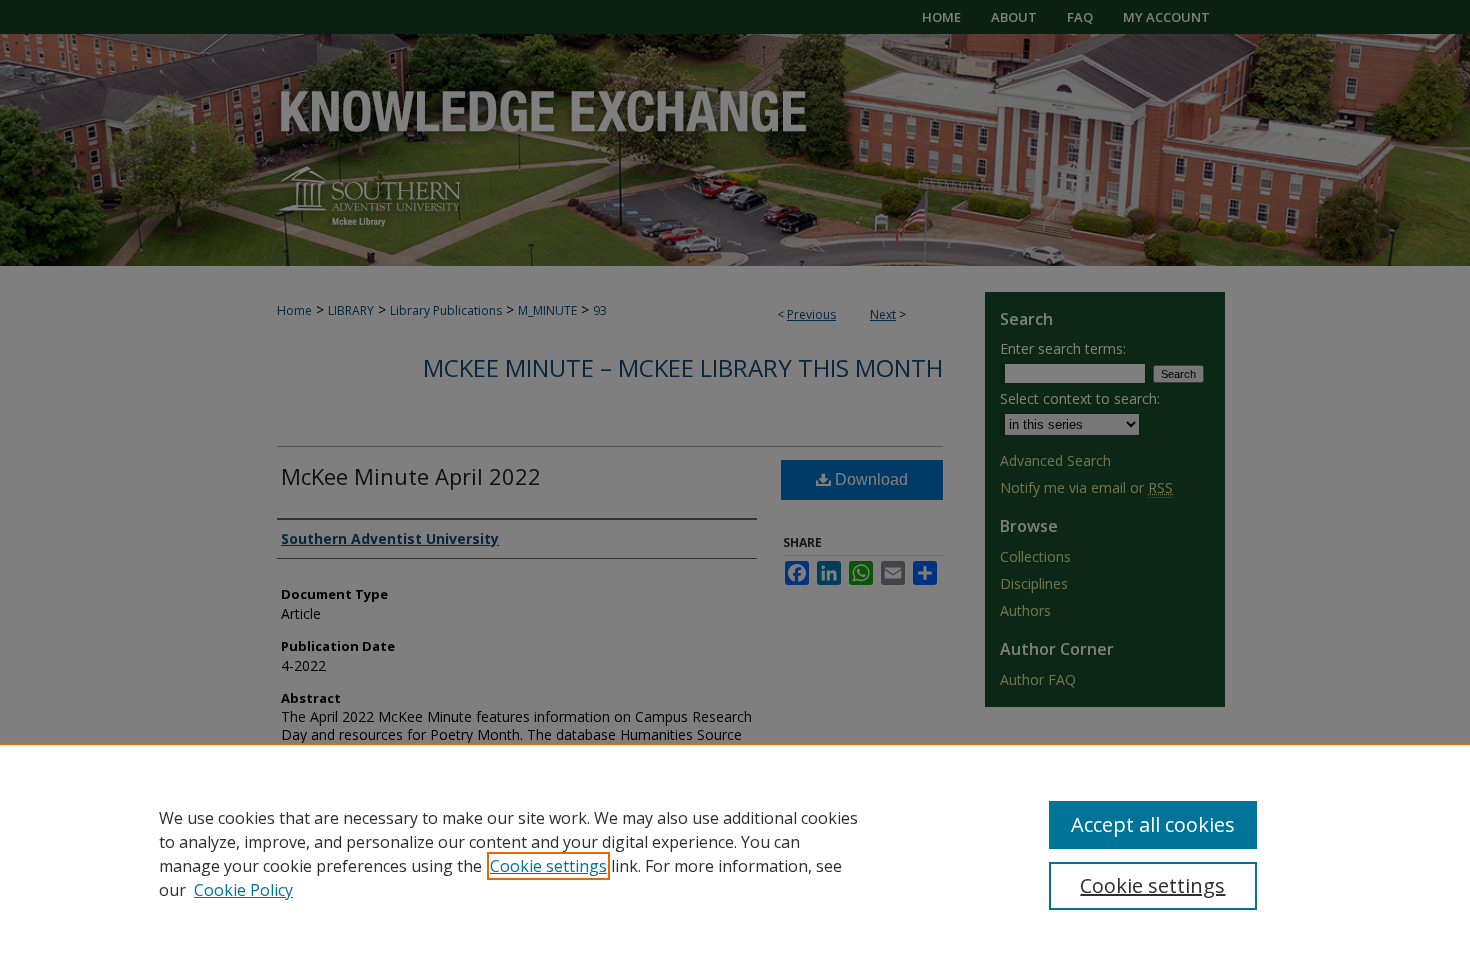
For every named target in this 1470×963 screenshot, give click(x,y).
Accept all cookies (1153, 824)
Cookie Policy (243, 890)
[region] (735, 853)
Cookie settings (548, 866)
